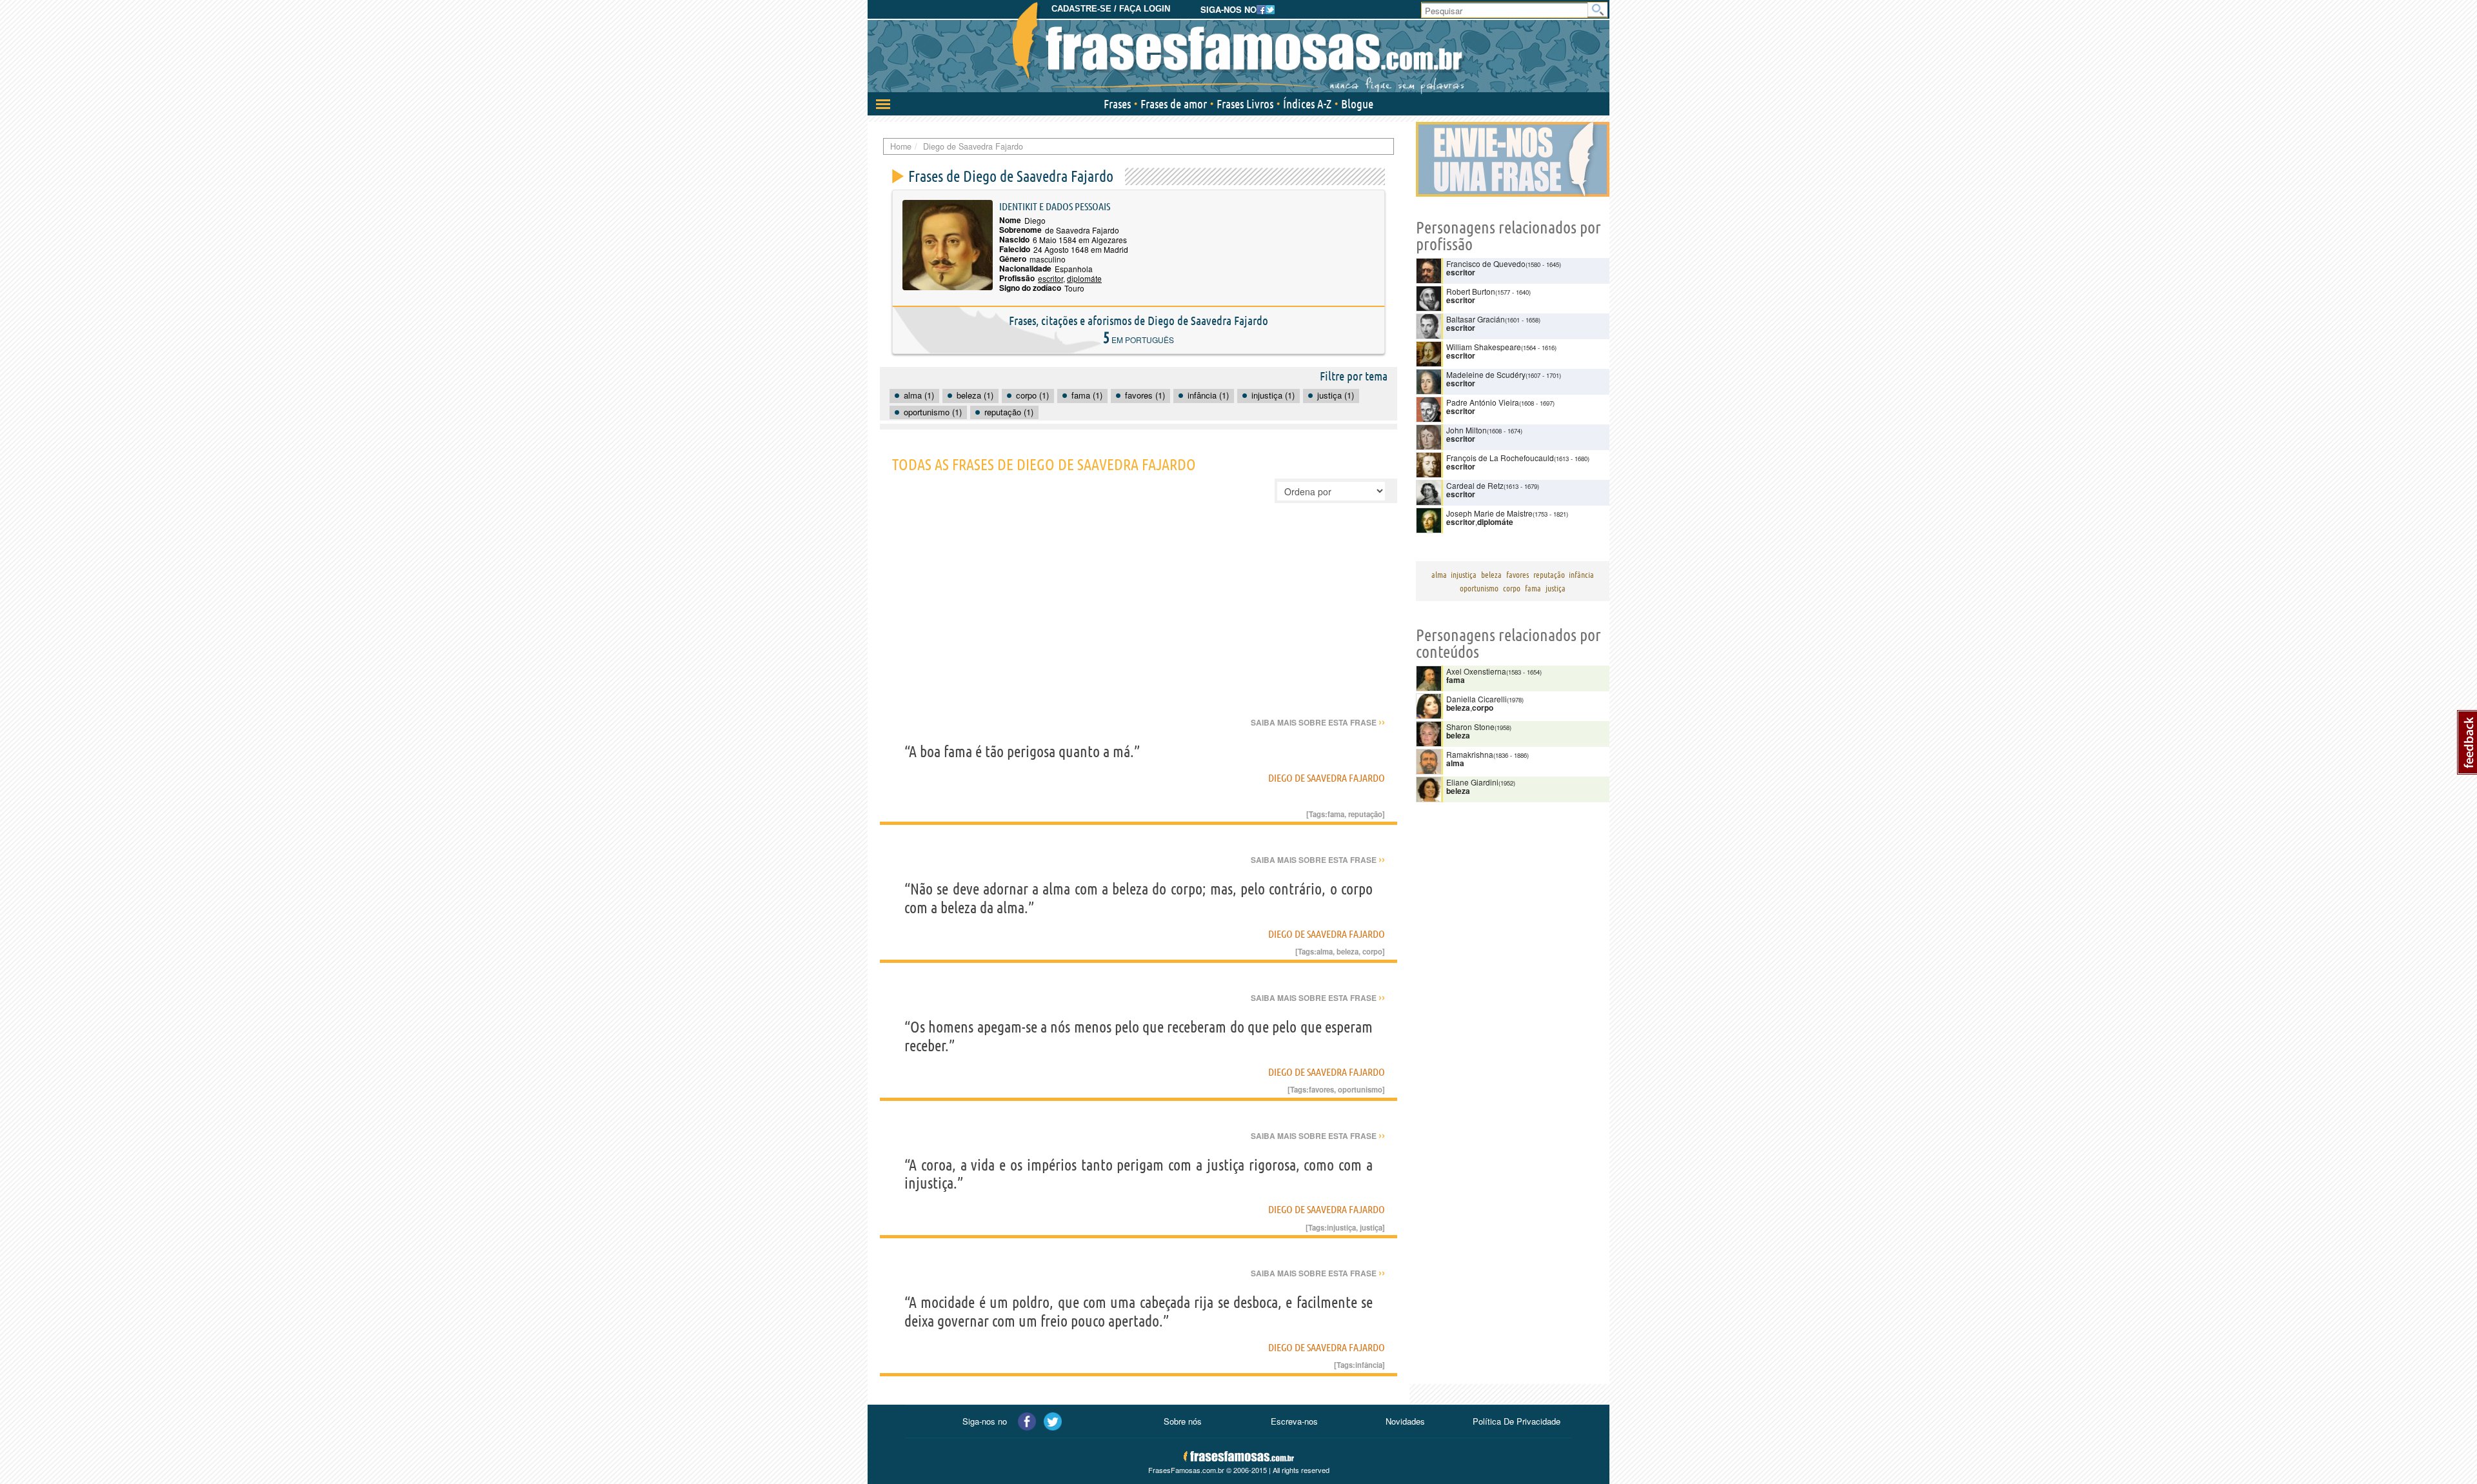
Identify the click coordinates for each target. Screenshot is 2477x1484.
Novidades (1405, 1421)
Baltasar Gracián (1476, 319)
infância (1369, 1365)
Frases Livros (1245, 104)
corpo (1372, 951)
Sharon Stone (1470, 727)
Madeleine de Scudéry (1486, 374)
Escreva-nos (1294, 1421)
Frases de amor (1174, 104)
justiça (1371, 1227)
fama (1336, 814)
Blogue (1357, 104)
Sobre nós (1183, 1421)
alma (1325, 951)
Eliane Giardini (1472, 782)
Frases (1117, 104)
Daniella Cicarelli (1477, 699)
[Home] (1238, 48)
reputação (1365, 814)
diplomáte (1084, 278)
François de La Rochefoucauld (1500, 458)
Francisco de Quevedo (1486, 263)
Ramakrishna (1470, 754)
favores (1321, 1089)
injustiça (1341, 1227)
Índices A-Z (1307, 104)
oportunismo (1360, 1089)
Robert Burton (1471, 291)
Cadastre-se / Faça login (1111, 9)
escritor (1050, 278)
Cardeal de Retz (1475, 485)
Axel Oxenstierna (1476, 671)
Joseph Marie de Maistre (1489, 513)
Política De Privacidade (1517, 1421)
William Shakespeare (1484, 347)
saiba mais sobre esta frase (1318, 722)
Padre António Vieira (1483, 402)
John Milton (1467, 430)
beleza (1348, 951)
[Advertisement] (1139, 619)
